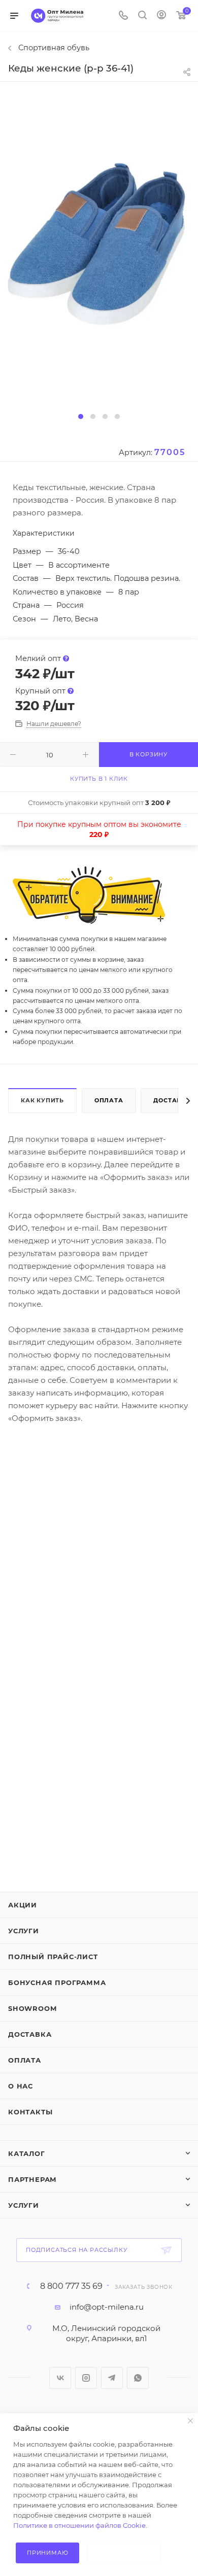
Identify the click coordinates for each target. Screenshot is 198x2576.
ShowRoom (32, 2008)
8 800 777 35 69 (71, 2286)
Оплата (109, 1100)
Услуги (24, 1931)
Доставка (30, 2034)
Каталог (27, 2153)
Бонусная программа (57, 1982)
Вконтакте (60, 2378)
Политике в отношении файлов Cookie (79, 2525)
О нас (21, 2086)
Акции (23, 1905)
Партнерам (32, 2179)
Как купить (42, 1100)
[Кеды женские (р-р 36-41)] (99, 246)
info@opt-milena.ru (107, 2307)
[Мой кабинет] (161, 16)
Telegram (112, 2378)
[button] (81, 416)
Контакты (30, 2112)
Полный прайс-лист (53, 1957)
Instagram (86, 2378)
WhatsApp (138, 2378)
